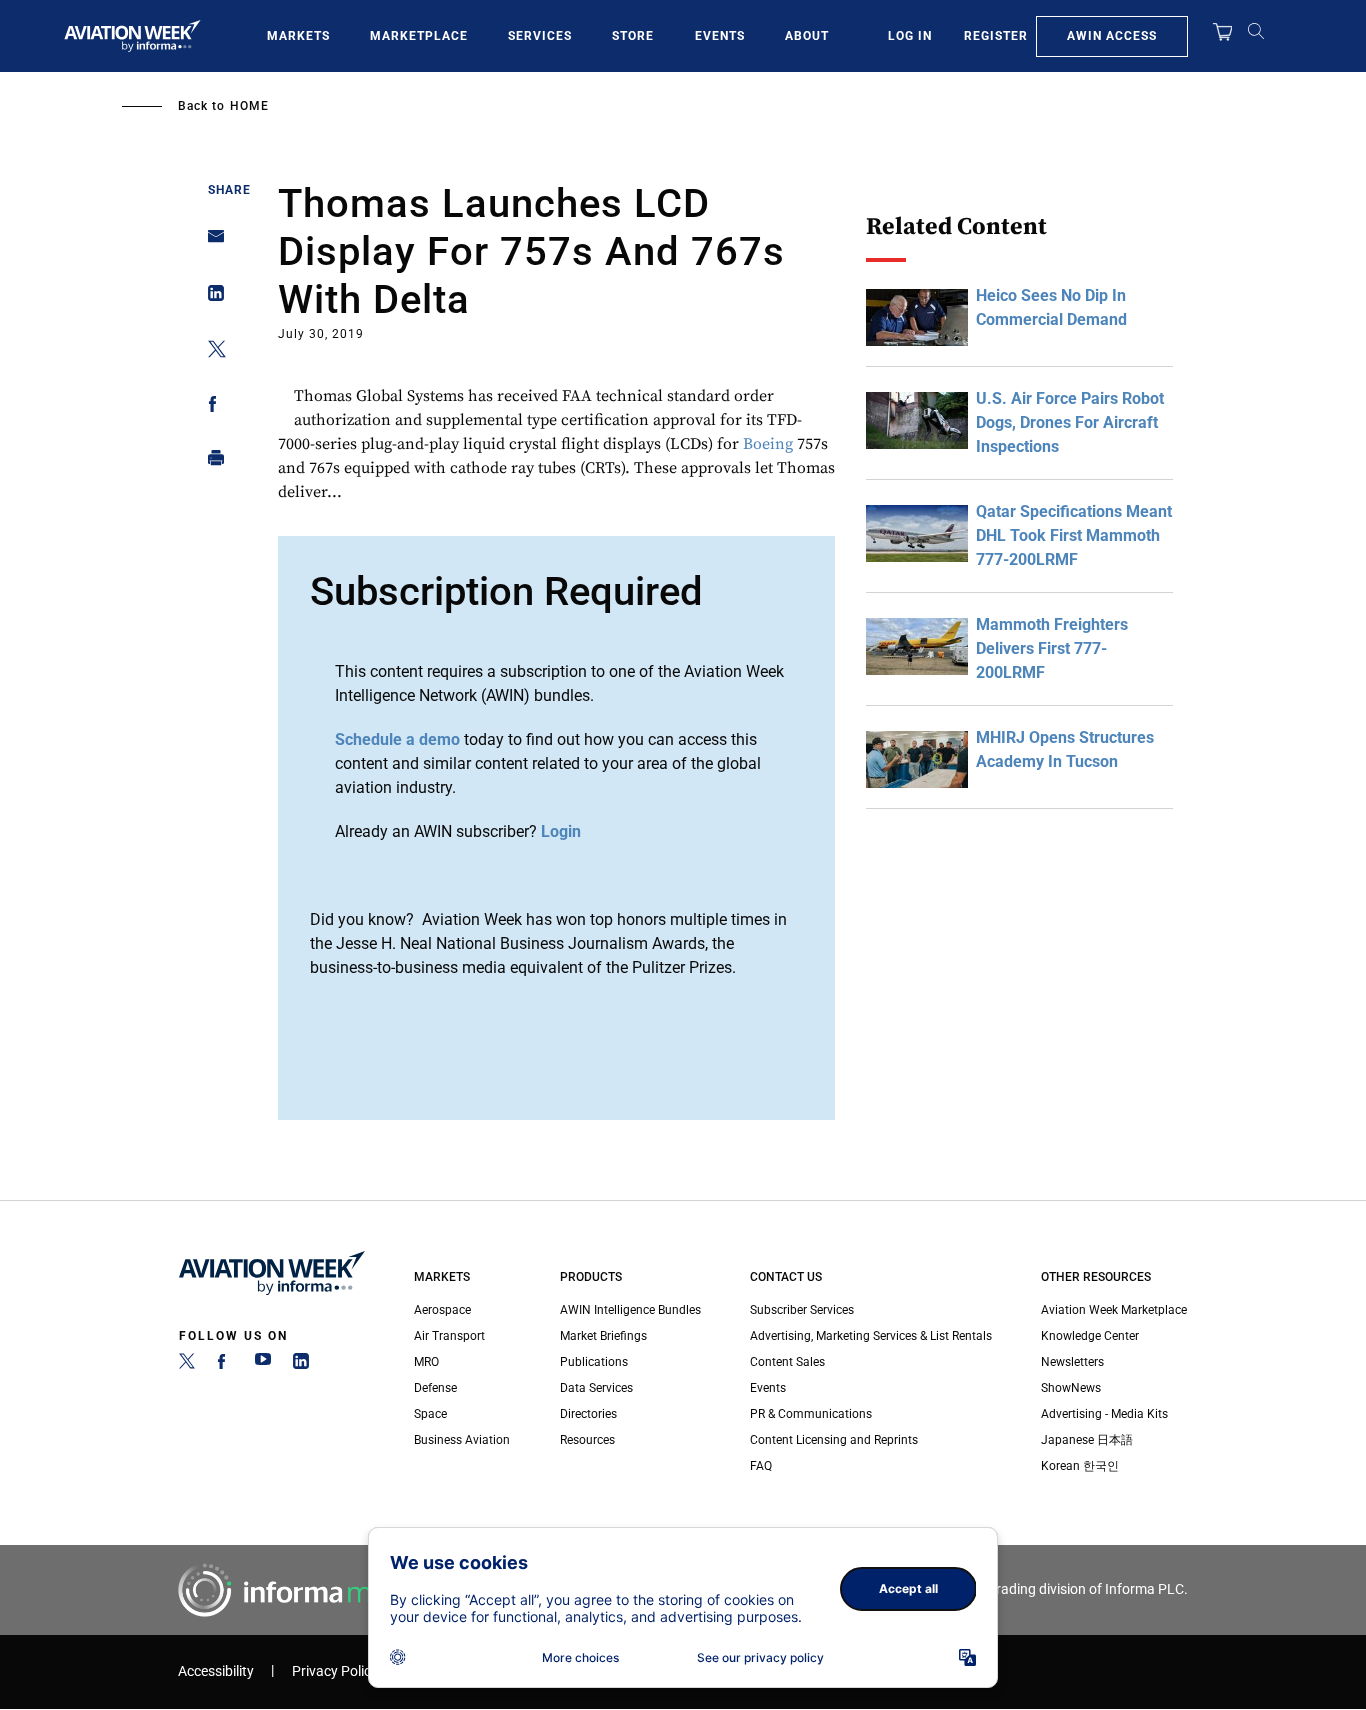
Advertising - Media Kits (1104, 1414)
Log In (910, 36)
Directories (588, 1414)
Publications (594, 1362)
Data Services (596, 1388)
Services (540, 36)
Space (430, 1414)
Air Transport (449, 1336)
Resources (587, 1440)
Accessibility (216, 1671)
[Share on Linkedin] (210, 297)
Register (996, 36)
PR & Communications (811, 1414)
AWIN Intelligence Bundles (630, 1310)
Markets (298, 36)
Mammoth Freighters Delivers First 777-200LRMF (1052, 648)
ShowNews (1071, 1388)
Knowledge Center (1090, 1336)
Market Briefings (603, 1336)
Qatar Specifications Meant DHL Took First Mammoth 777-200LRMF (1074, 535)
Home (249, 106)
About (807, 36)
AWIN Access (1112, 36)
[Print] (210, 462)
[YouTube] (263, 1365)
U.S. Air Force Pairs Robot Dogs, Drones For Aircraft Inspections (1070, 422)
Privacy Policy (335, 1671)
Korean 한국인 (1080, 1466)
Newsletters (1072, 1362)
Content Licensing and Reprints (834, 1440)
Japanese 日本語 (1087, 1440)
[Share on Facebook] (210, 407)
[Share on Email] (210, 242)
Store (633, 36)
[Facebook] (225, 1365)
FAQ (761, 1466)
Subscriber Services (802, 1310)
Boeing (768, 444)
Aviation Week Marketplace (1114, 1310)
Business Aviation (462, 1440)
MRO (426, 1362)
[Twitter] (187, 1365)
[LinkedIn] (301, 1365)
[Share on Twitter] (210, 352)
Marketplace (419, 36)
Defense (435, 1388)
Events (720, 36)
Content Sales (787, 1362)
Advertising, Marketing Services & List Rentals (871, 1336)
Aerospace (442, 1310)
